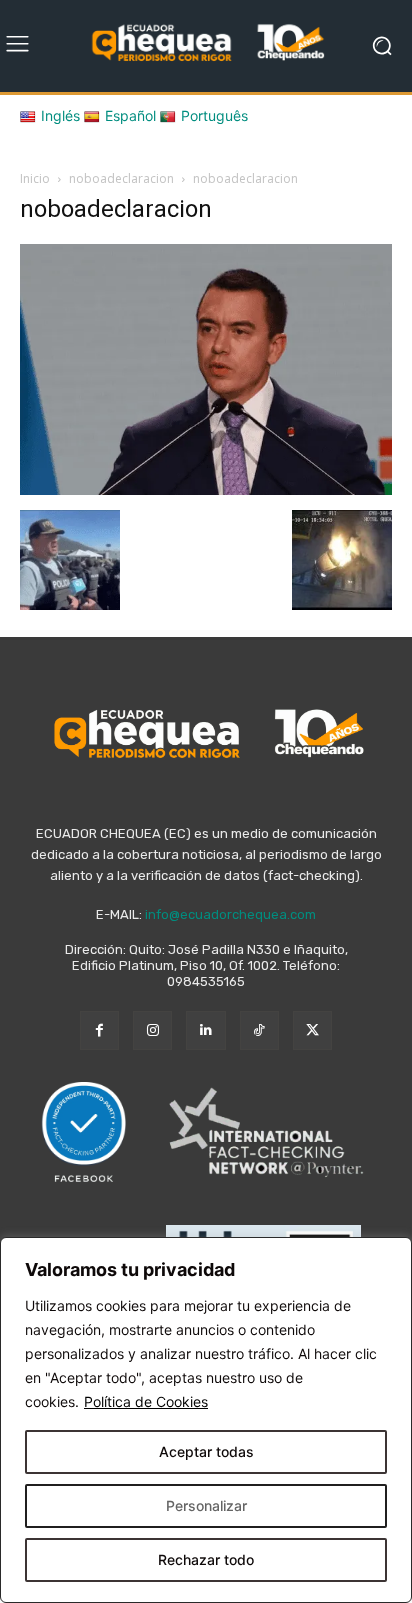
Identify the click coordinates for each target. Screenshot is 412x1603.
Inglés (60, 115)
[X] (312, 1030)
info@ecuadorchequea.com (230, 914)
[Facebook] (99, 1030)
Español (130, 115)
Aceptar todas (206, 1451)
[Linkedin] (205, 1030)
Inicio (35, 178)
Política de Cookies (146, 1401)
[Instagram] (152, 1030)
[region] (206, 1420)
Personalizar (206, 1505)
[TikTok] (259, 1030)
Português (214, 115)
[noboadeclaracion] (206, 489)
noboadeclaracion (121, 178)
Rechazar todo (206, 1559)
